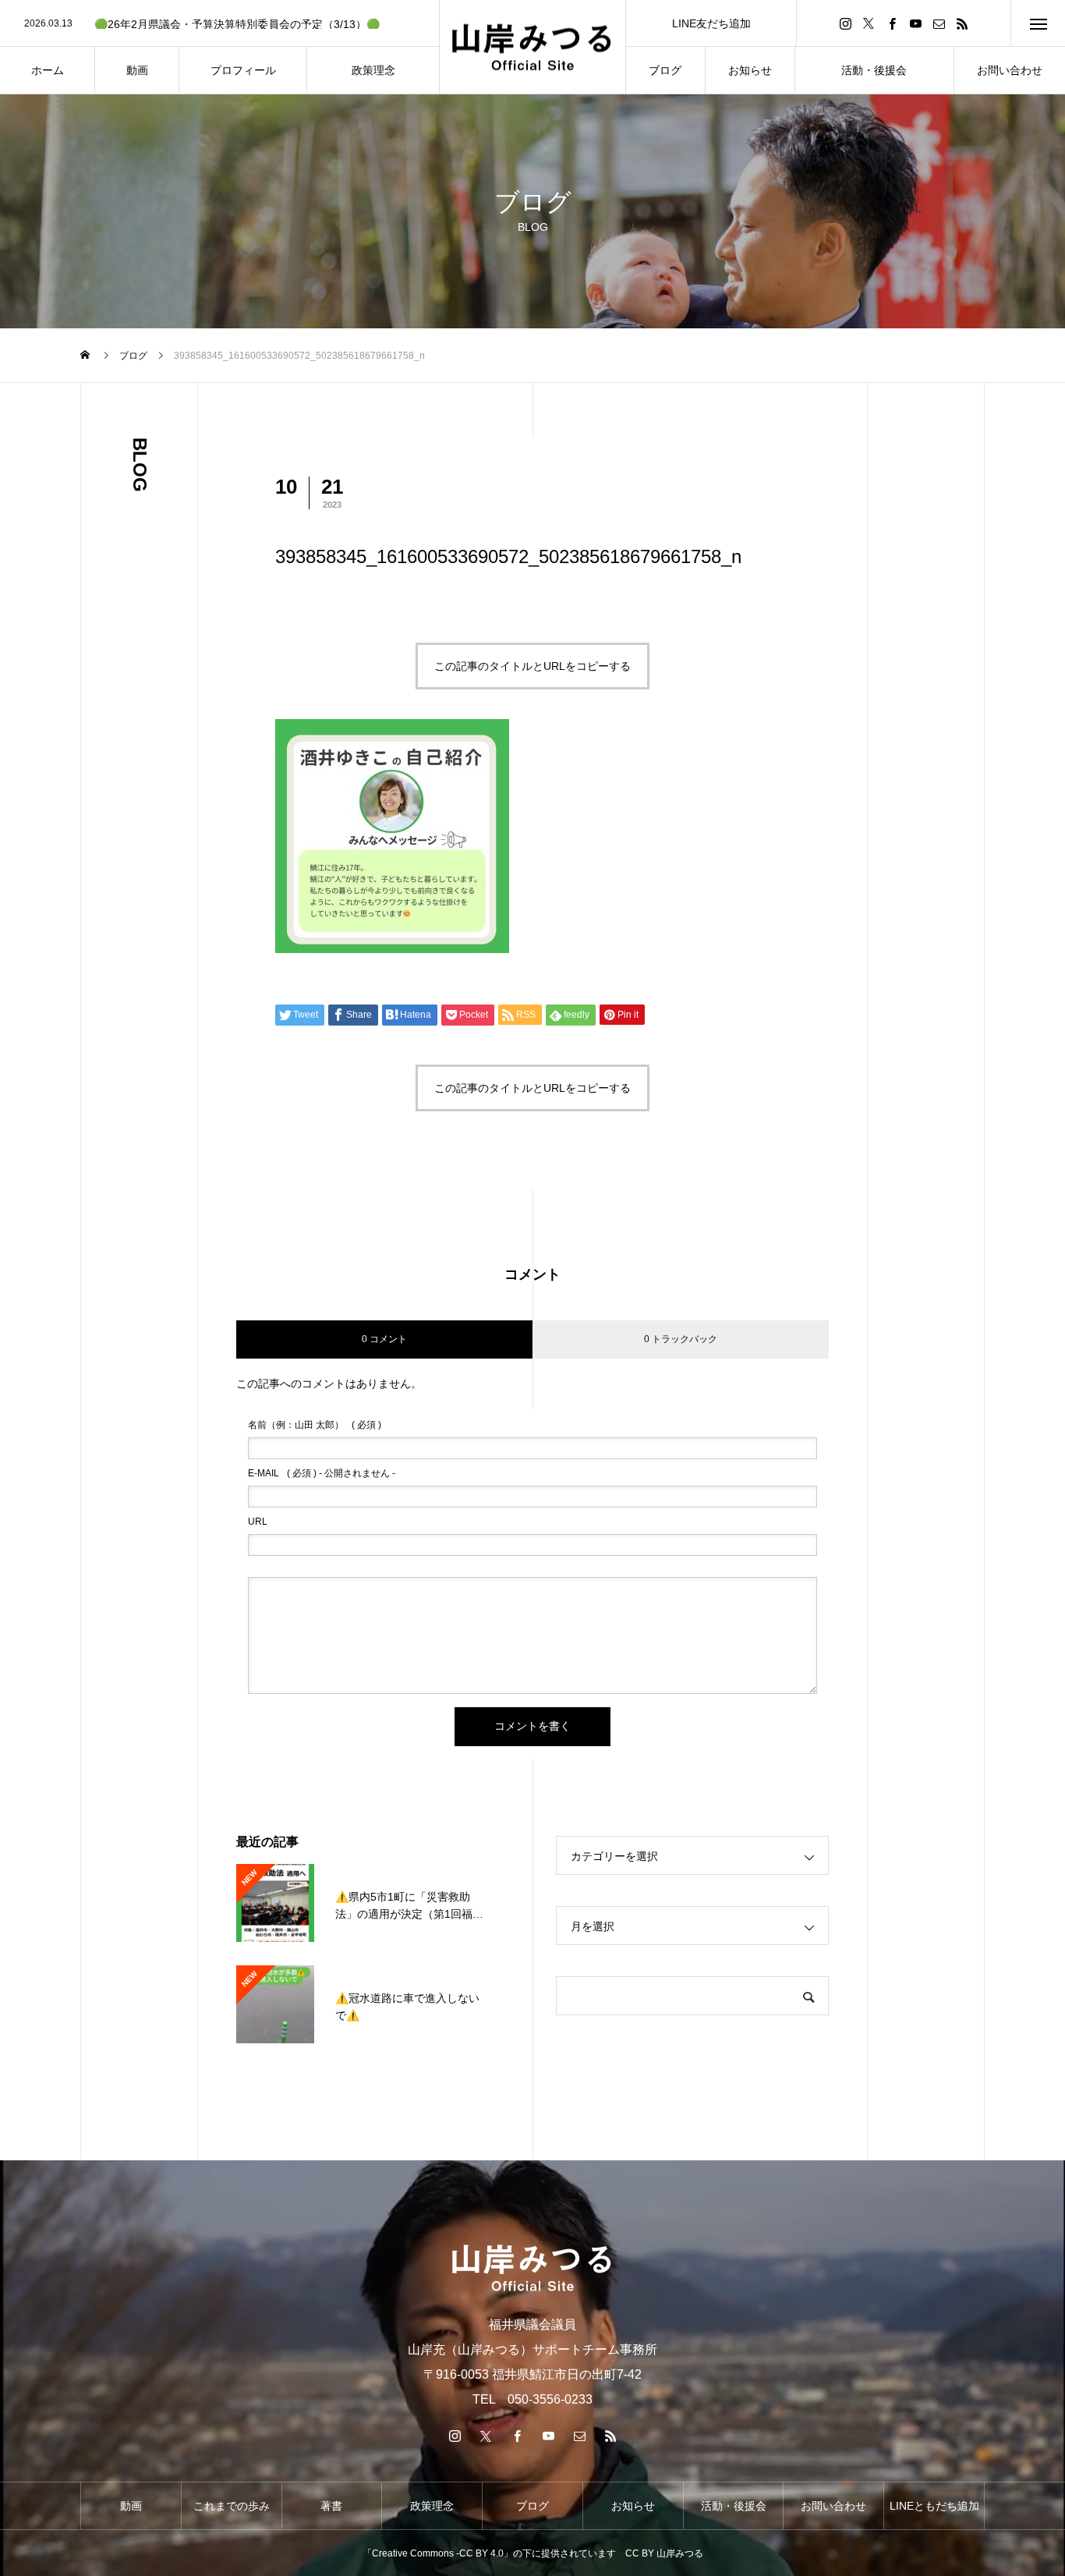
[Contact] (939, 23)
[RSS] (962, 23)
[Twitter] (869, 23)
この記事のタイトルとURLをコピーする (532, 666)
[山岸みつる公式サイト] (532, 47)
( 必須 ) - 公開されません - (322, 1473)
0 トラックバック (681, 1339)
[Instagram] (845, 23)
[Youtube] (915, 23)
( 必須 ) (315, 1425)
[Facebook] (892, 23)
